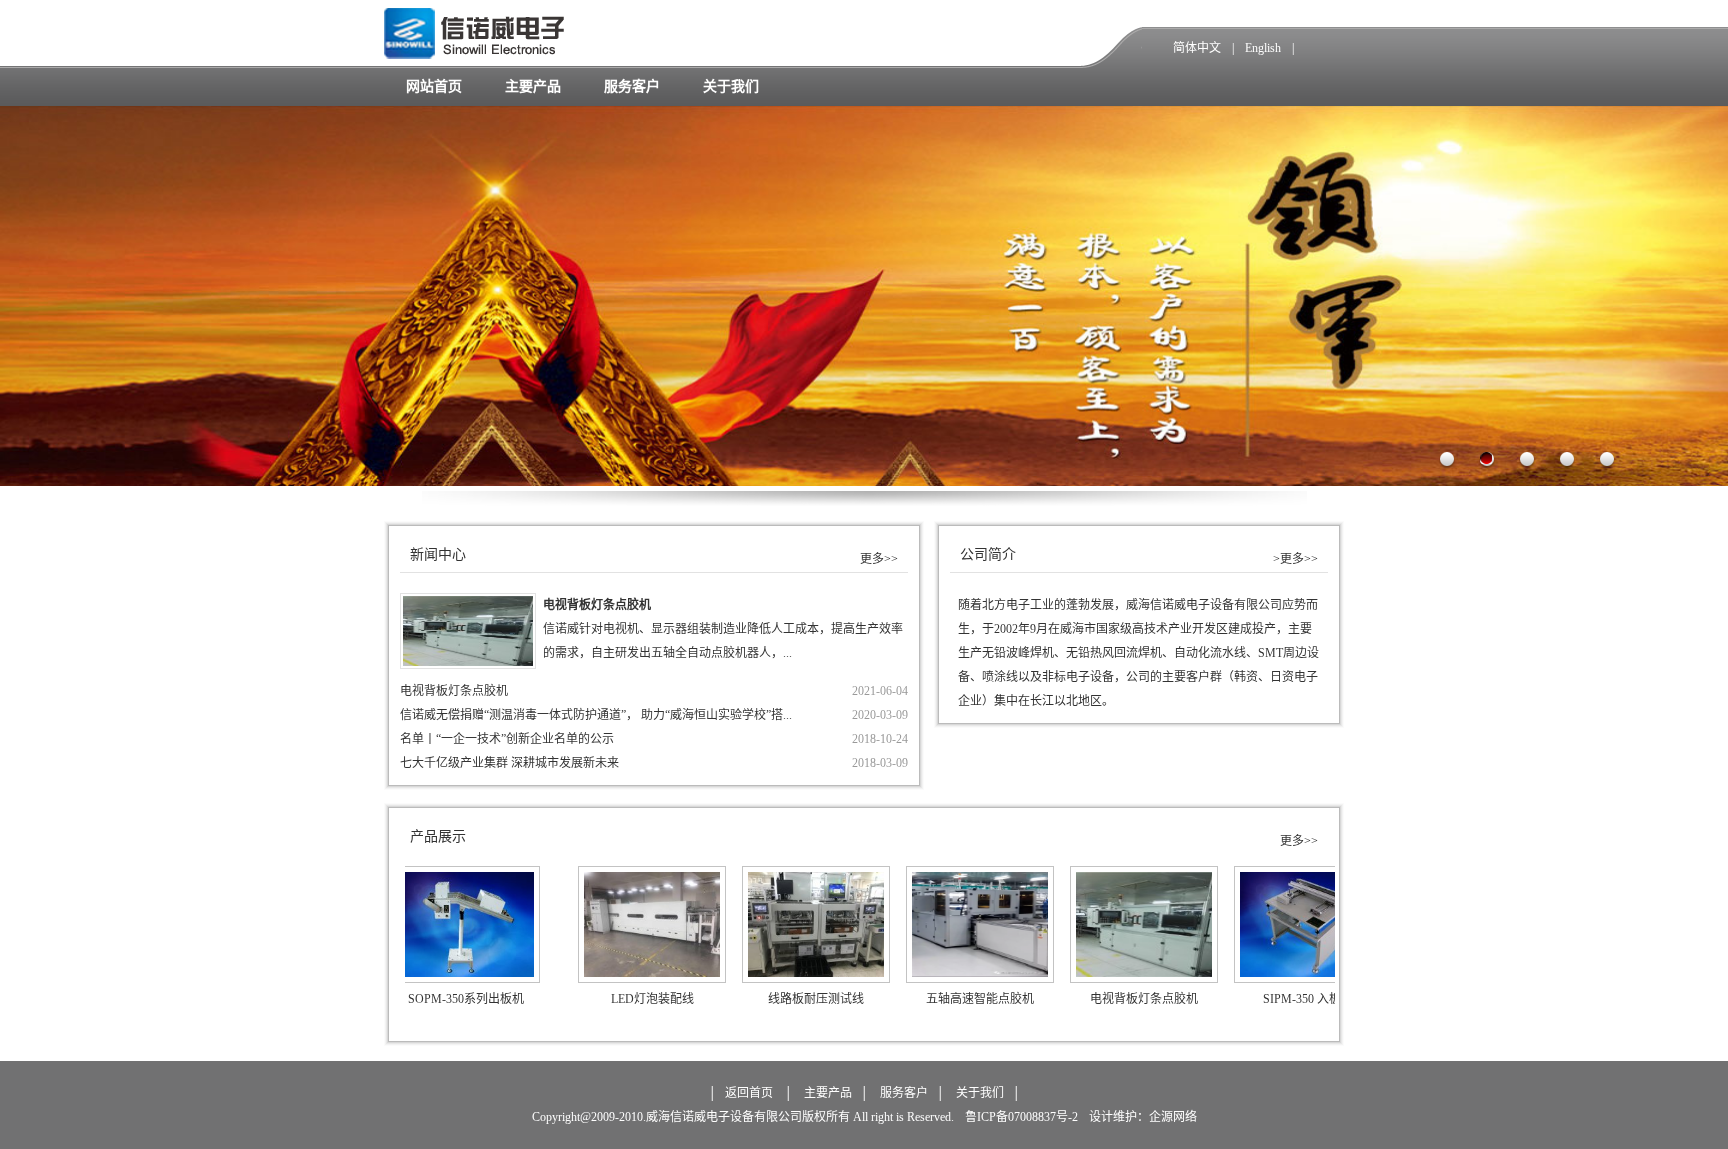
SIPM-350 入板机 (1215, 999)
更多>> (879, 559)
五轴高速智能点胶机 (887, 999)
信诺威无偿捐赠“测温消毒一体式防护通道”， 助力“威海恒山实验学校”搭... (596, 715)
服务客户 (632, 86)
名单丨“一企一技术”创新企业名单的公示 (507, 739)
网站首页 (434, 86)
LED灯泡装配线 (559, 999)
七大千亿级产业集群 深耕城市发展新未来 (509, 763)
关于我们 (731, 86)
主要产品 (533, 86)
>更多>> (1295, 559)
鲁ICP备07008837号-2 (1020, 1117)
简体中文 (1197, 48)
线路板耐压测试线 (723, 999)
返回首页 (749, 1093)
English (1263, 48)
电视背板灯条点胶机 (454, 691)
